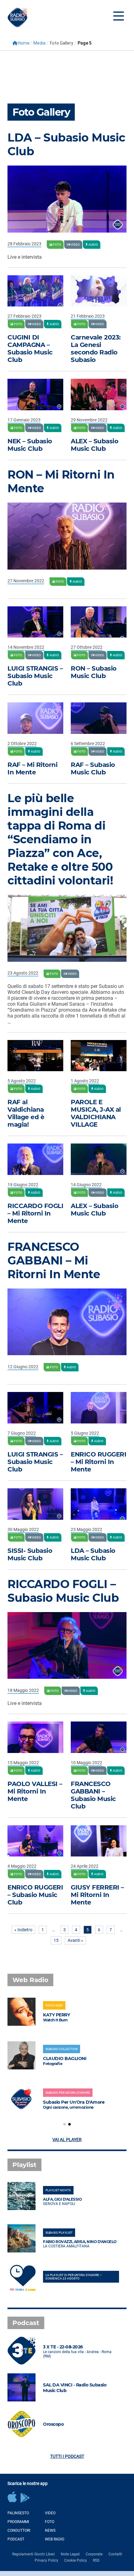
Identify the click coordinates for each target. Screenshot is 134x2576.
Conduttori (19, 2530)
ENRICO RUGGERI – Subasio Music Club (35, 1895)
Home (24, 43)
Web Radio (55, 2539)
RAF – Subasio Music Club (93, 768)
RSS (96, 2560)
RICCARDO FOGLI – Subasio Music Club (63, 1591)
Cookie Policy (76, 2560)
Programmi (18, 2522)
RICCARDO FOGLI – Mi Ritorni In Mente (35, 1213)
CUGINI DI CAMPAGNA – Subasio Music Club (30, 349)
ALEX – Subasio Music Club (94, 445)
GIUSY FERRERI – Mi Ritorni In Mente (97, 1895)
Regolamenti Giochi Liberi (33, 2554)
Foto (50, 2522)
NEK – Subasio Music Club (30, 445)
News (50, 2530)
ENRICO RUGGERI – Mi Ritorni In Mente (98, 1462)
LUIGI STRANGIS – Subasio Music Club (35, 676)
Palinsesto (18, 2513)
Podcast (16, 2539)
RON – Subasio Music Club (94, 672)
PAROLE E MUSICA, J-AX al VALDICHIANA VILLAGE (96, 1113)
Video (50, 2513)
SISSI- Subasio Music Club (30, 1554)
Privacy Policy (46, 2560)
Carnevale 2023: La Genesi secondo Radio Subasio (96, 349)
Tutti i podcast (67, 2456)
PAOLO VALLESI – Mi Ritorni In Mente (35, 1791)
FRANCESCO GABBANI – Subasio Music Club (93, 1795)
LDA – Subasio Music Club (93, 1554)
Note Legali (70, 2554)
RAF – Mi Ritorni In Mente (32, 768)
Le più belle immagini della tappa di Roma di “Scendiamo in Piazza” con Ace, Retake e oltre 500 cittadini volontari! (60, 839)
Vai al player (67, 2140)
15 (56, 1940)
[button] (65, 2124)
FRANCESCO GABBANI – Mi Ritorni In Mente (54, 1260)
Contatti (115, 2554)
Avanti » (75, 1940)
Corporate (94, 2554)
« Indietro (23, 1930)
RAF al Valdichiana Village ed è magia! (26, 1113)
